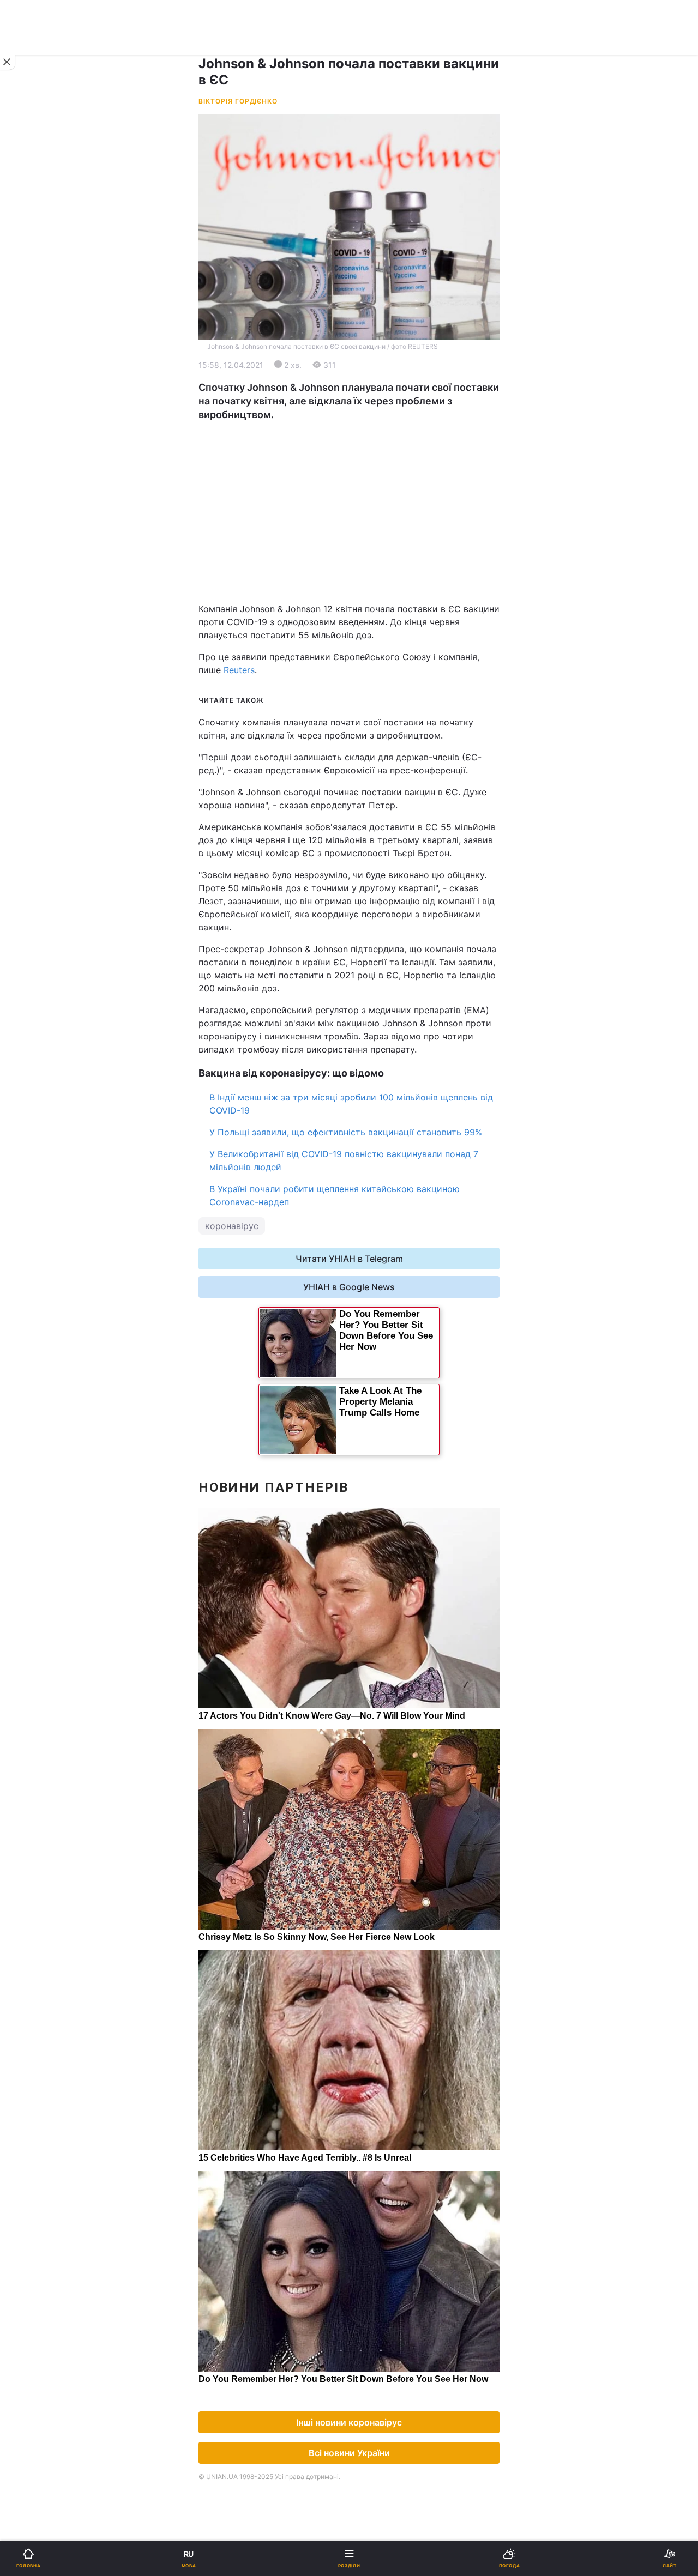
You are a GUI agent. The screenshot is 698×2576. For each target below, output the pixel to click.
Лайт (366, 632)
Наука (369, 604)
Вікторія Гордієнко (238, 101)
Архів (31, 802)
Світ (365, 414)
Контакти (38, 830)
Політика (375, 386)
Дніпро (43, 539)
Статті (369, 745)
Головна (36, 357)
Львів (368, 515)
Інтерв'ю (36, 774)
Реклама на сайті (64, 903)
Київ (37, 515)
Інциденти (377, 660)
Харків (370, 539)
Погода (372, 717)
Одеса (42, 563)
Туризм (372, 689)
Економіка (40, 414)
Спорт (32, 604)
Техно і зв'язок (49, 632)
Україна (35, 386)
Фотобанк (377, 903)
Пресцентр (380, 927)
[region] (349, 512)
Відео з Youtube (52, 745)
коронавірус (232, 1226)
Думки (370, 774)
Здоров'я (38, 689)
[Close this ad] (8, 62)
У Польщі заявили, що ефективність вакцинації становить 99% (346, 1132)
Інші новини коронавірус (349, 2422)
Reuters (239, 670)
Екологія (37, 442)
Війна (368, 357)
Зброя (32, 660)
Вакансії (374, 802)
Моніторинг (52, 927)
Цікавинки (40, 717)
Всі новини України (349, 2453)
